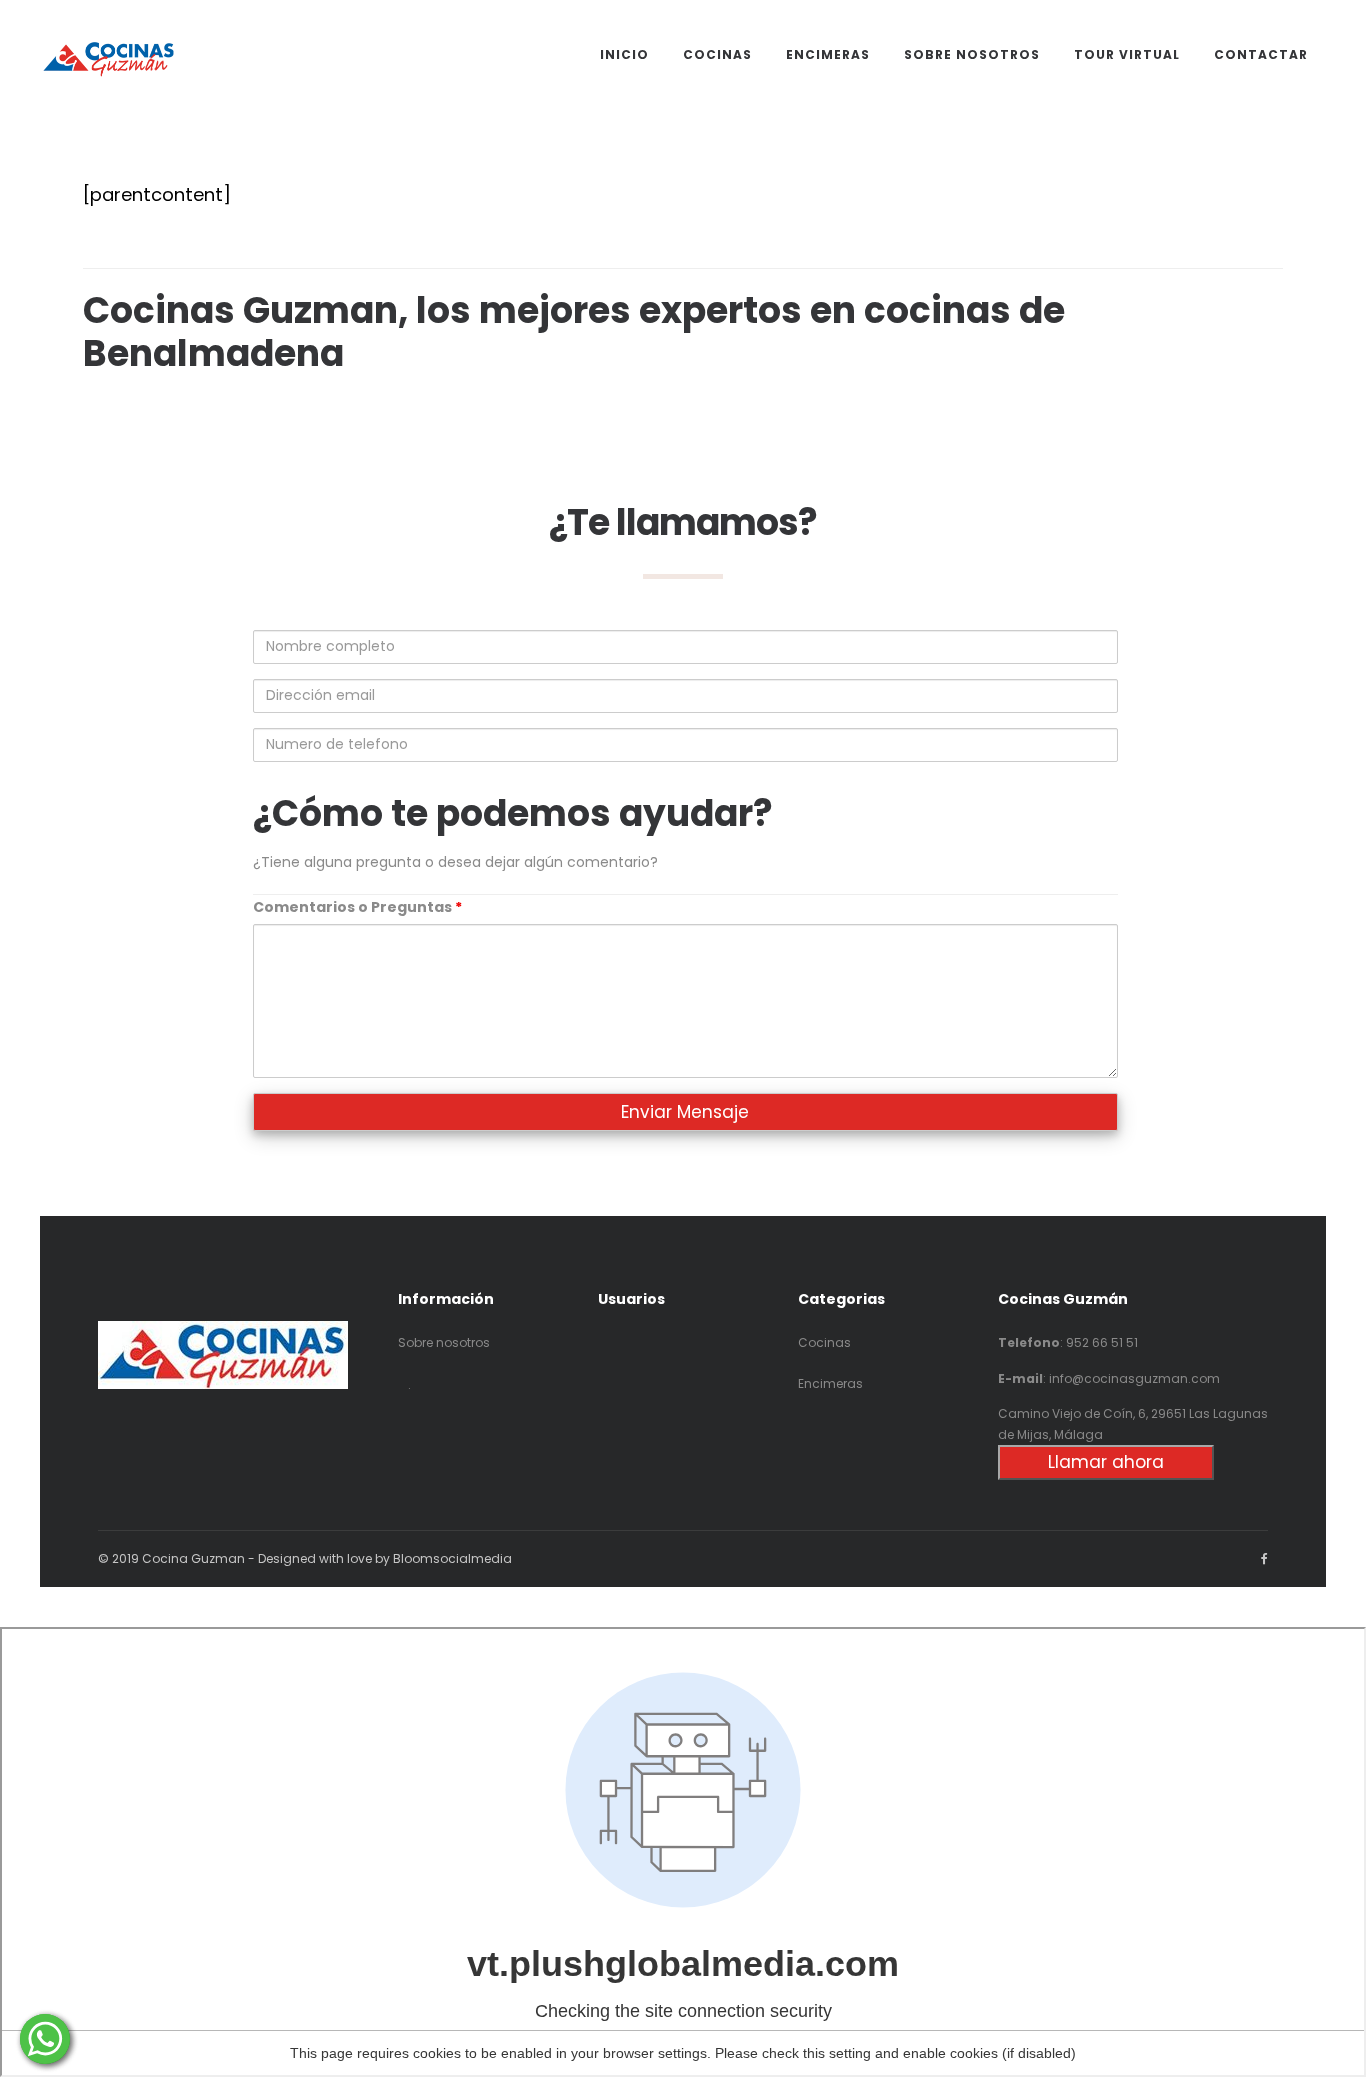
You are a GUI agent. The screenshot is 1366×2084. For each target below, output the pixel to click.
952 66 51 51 (1102, 1342)
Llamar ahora (1106, 1462)
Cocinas (824, 1342)
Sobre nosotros (444, 1342)
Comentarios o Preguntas (357, 907)
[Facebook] (1264, 1558)
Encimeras (830, 1383)
